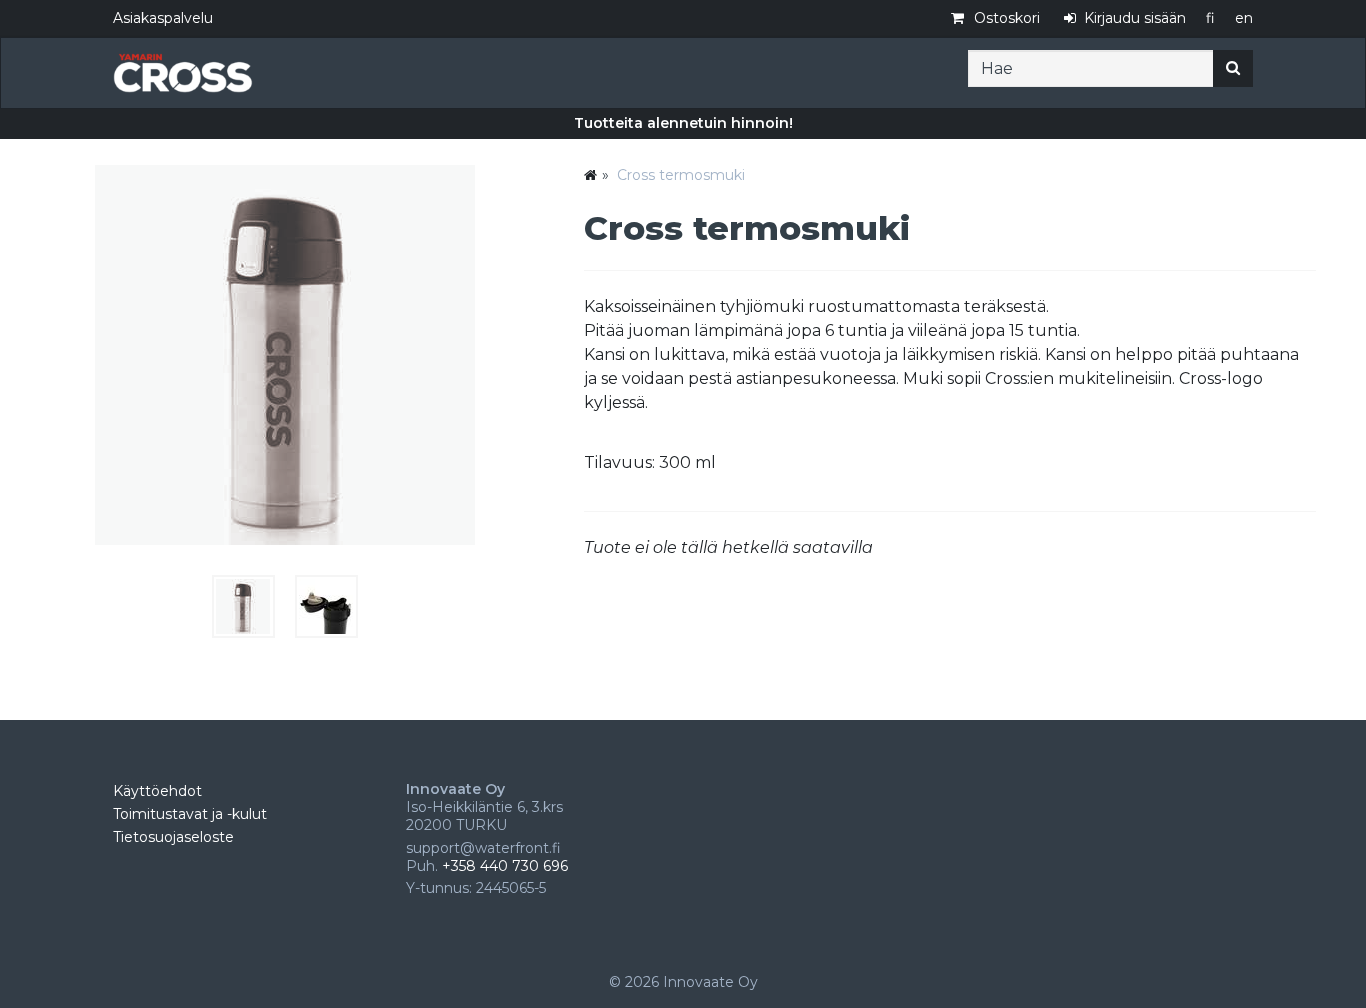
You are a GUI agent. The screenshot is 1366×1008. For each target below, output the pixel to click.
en (1244, 18)
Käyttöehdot (157, 791)
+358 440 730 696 (505, 866)
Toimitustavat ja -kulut (190, 814)
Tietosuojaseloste (173, 837)
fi (1210, 18)
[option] (683, 124)
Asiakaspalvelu (163, 18)
